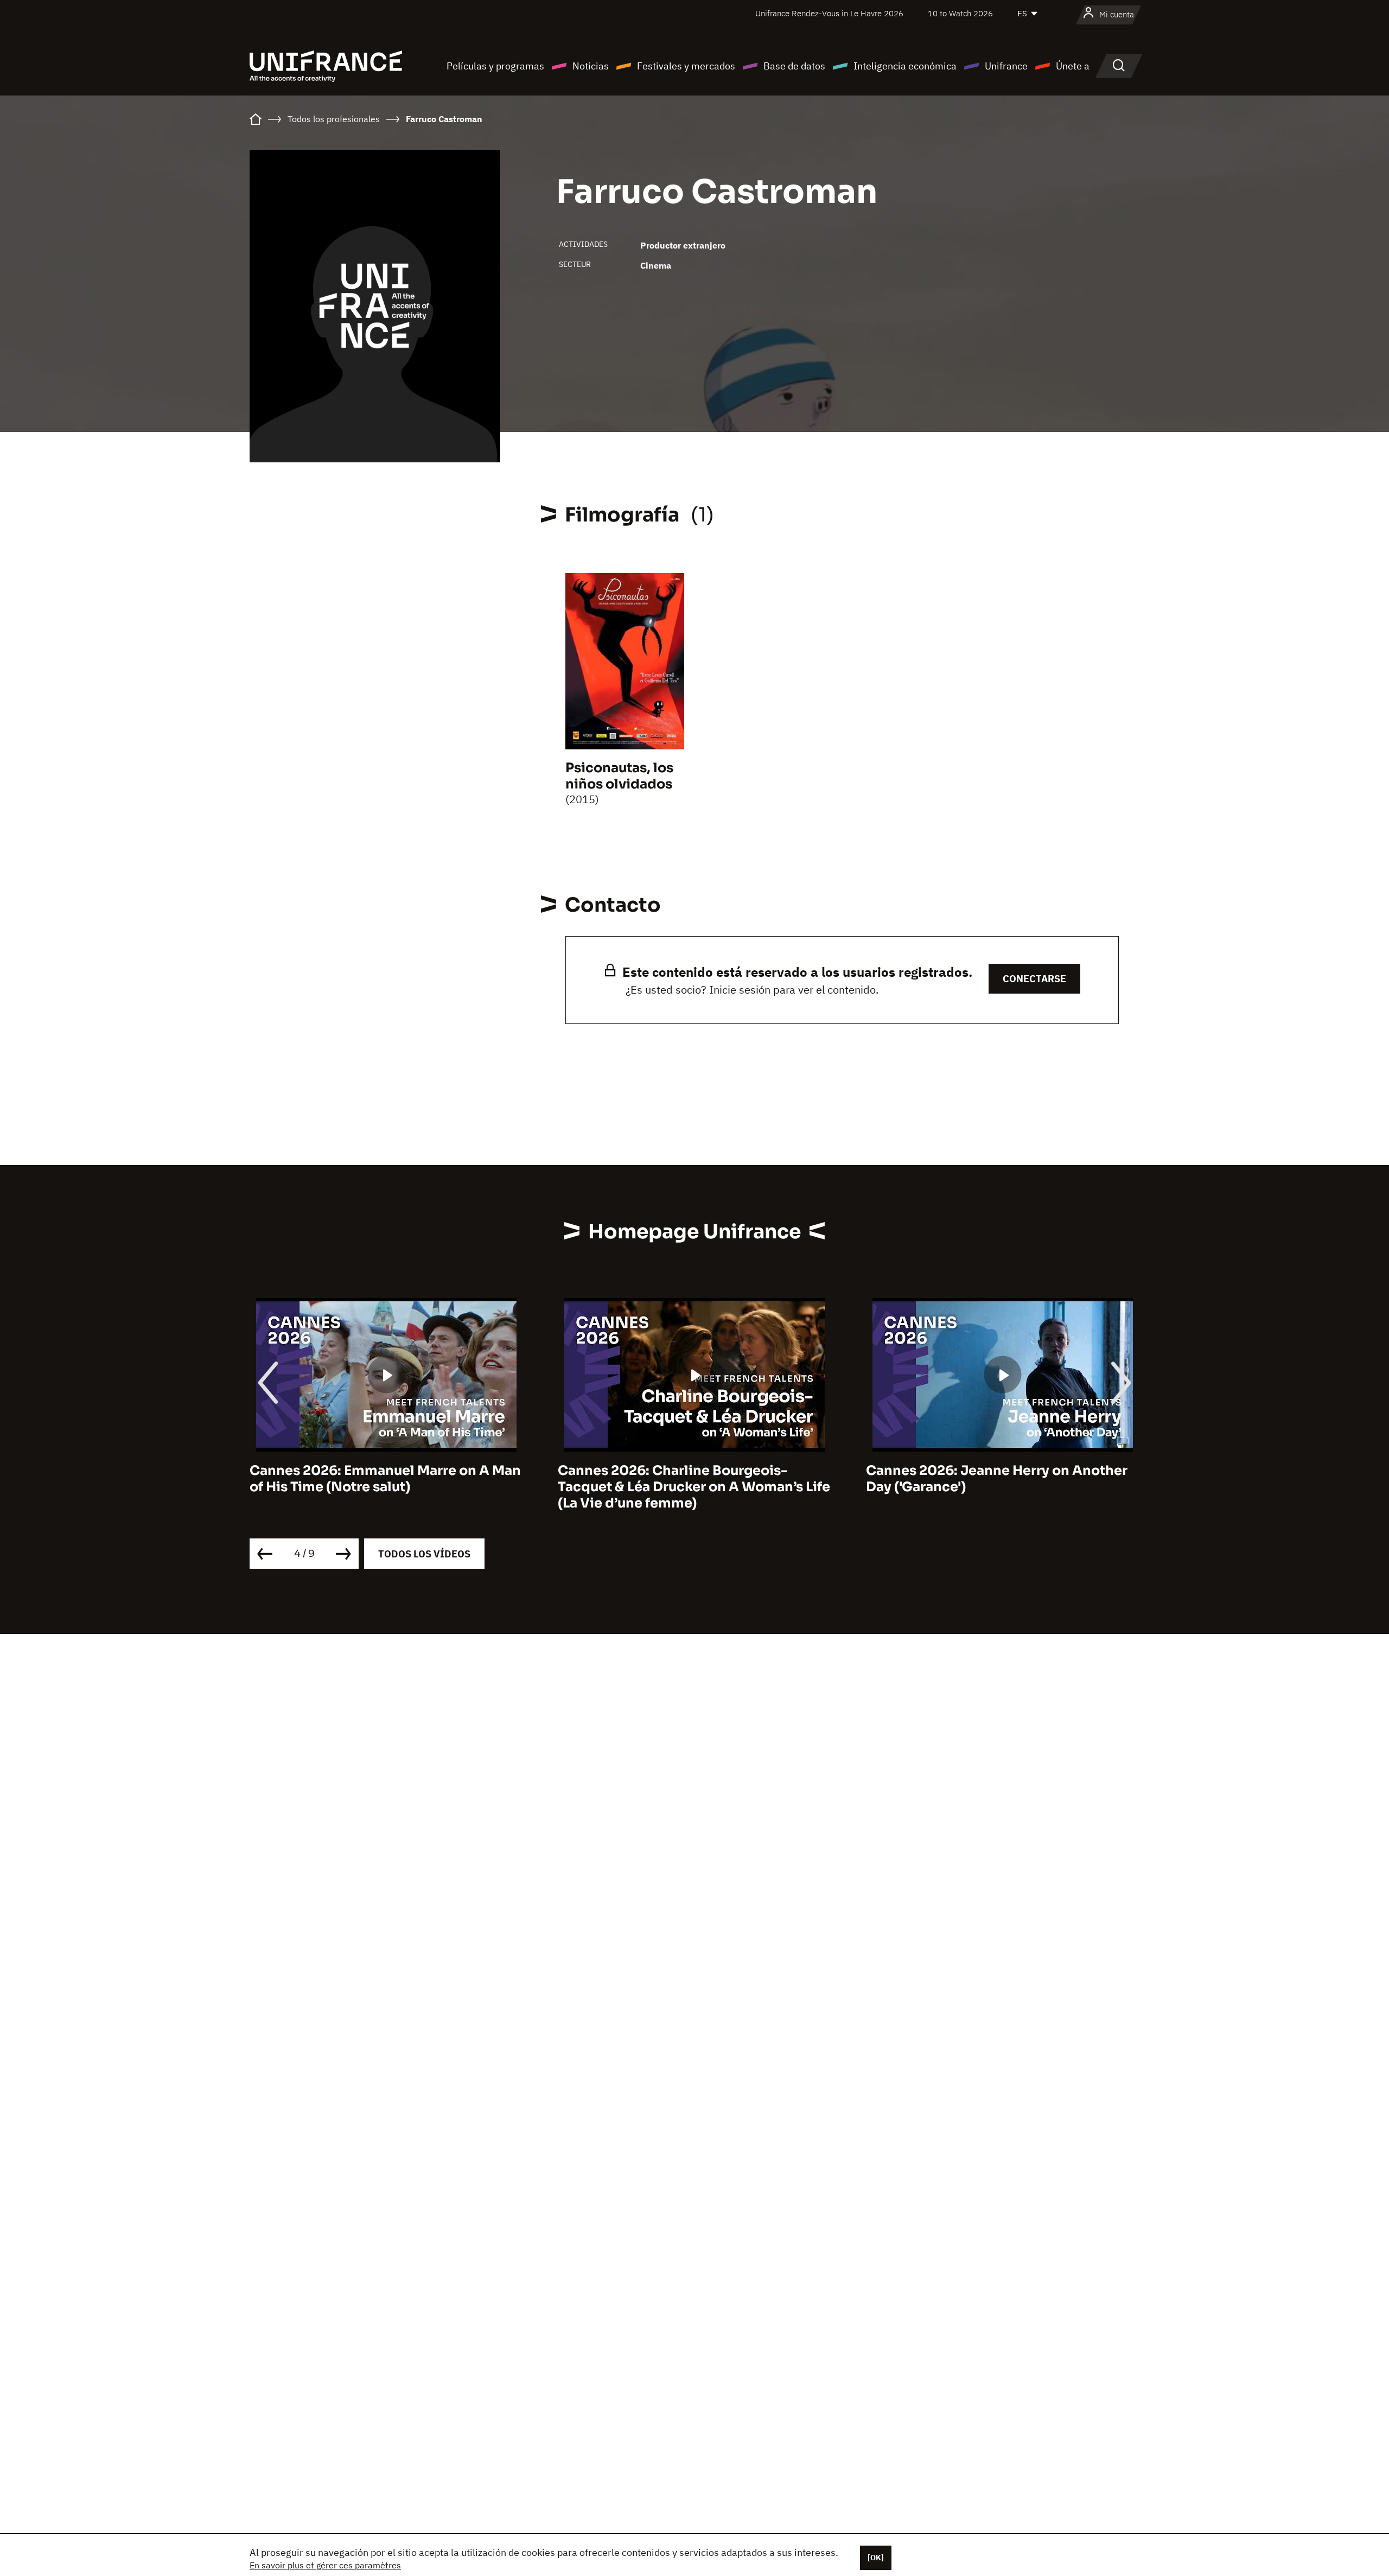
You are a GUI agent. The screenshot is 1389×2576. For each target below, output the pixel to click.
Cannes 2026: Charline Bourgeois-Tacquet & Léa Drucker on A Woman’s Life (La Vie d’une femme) (386, 1487)
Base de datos (794, 66)
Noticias (591, 66)
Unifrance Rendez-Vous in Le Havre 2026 (829, 13)
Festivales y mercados (686, 66)
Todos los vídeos (424, 1554)
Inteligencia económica (905, 66)
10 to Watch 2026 (960, 13)
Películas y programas (495, 66)
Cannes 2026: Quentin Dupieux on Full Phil (993, 1479)
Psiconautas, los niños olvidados (619, 776)
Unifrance (1006, 66)
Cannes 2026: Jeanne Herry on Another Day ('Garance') (689, 1479)
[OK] (876, 2558)
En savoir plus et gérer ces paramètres (325, 2565)
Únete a (1073, 66)
